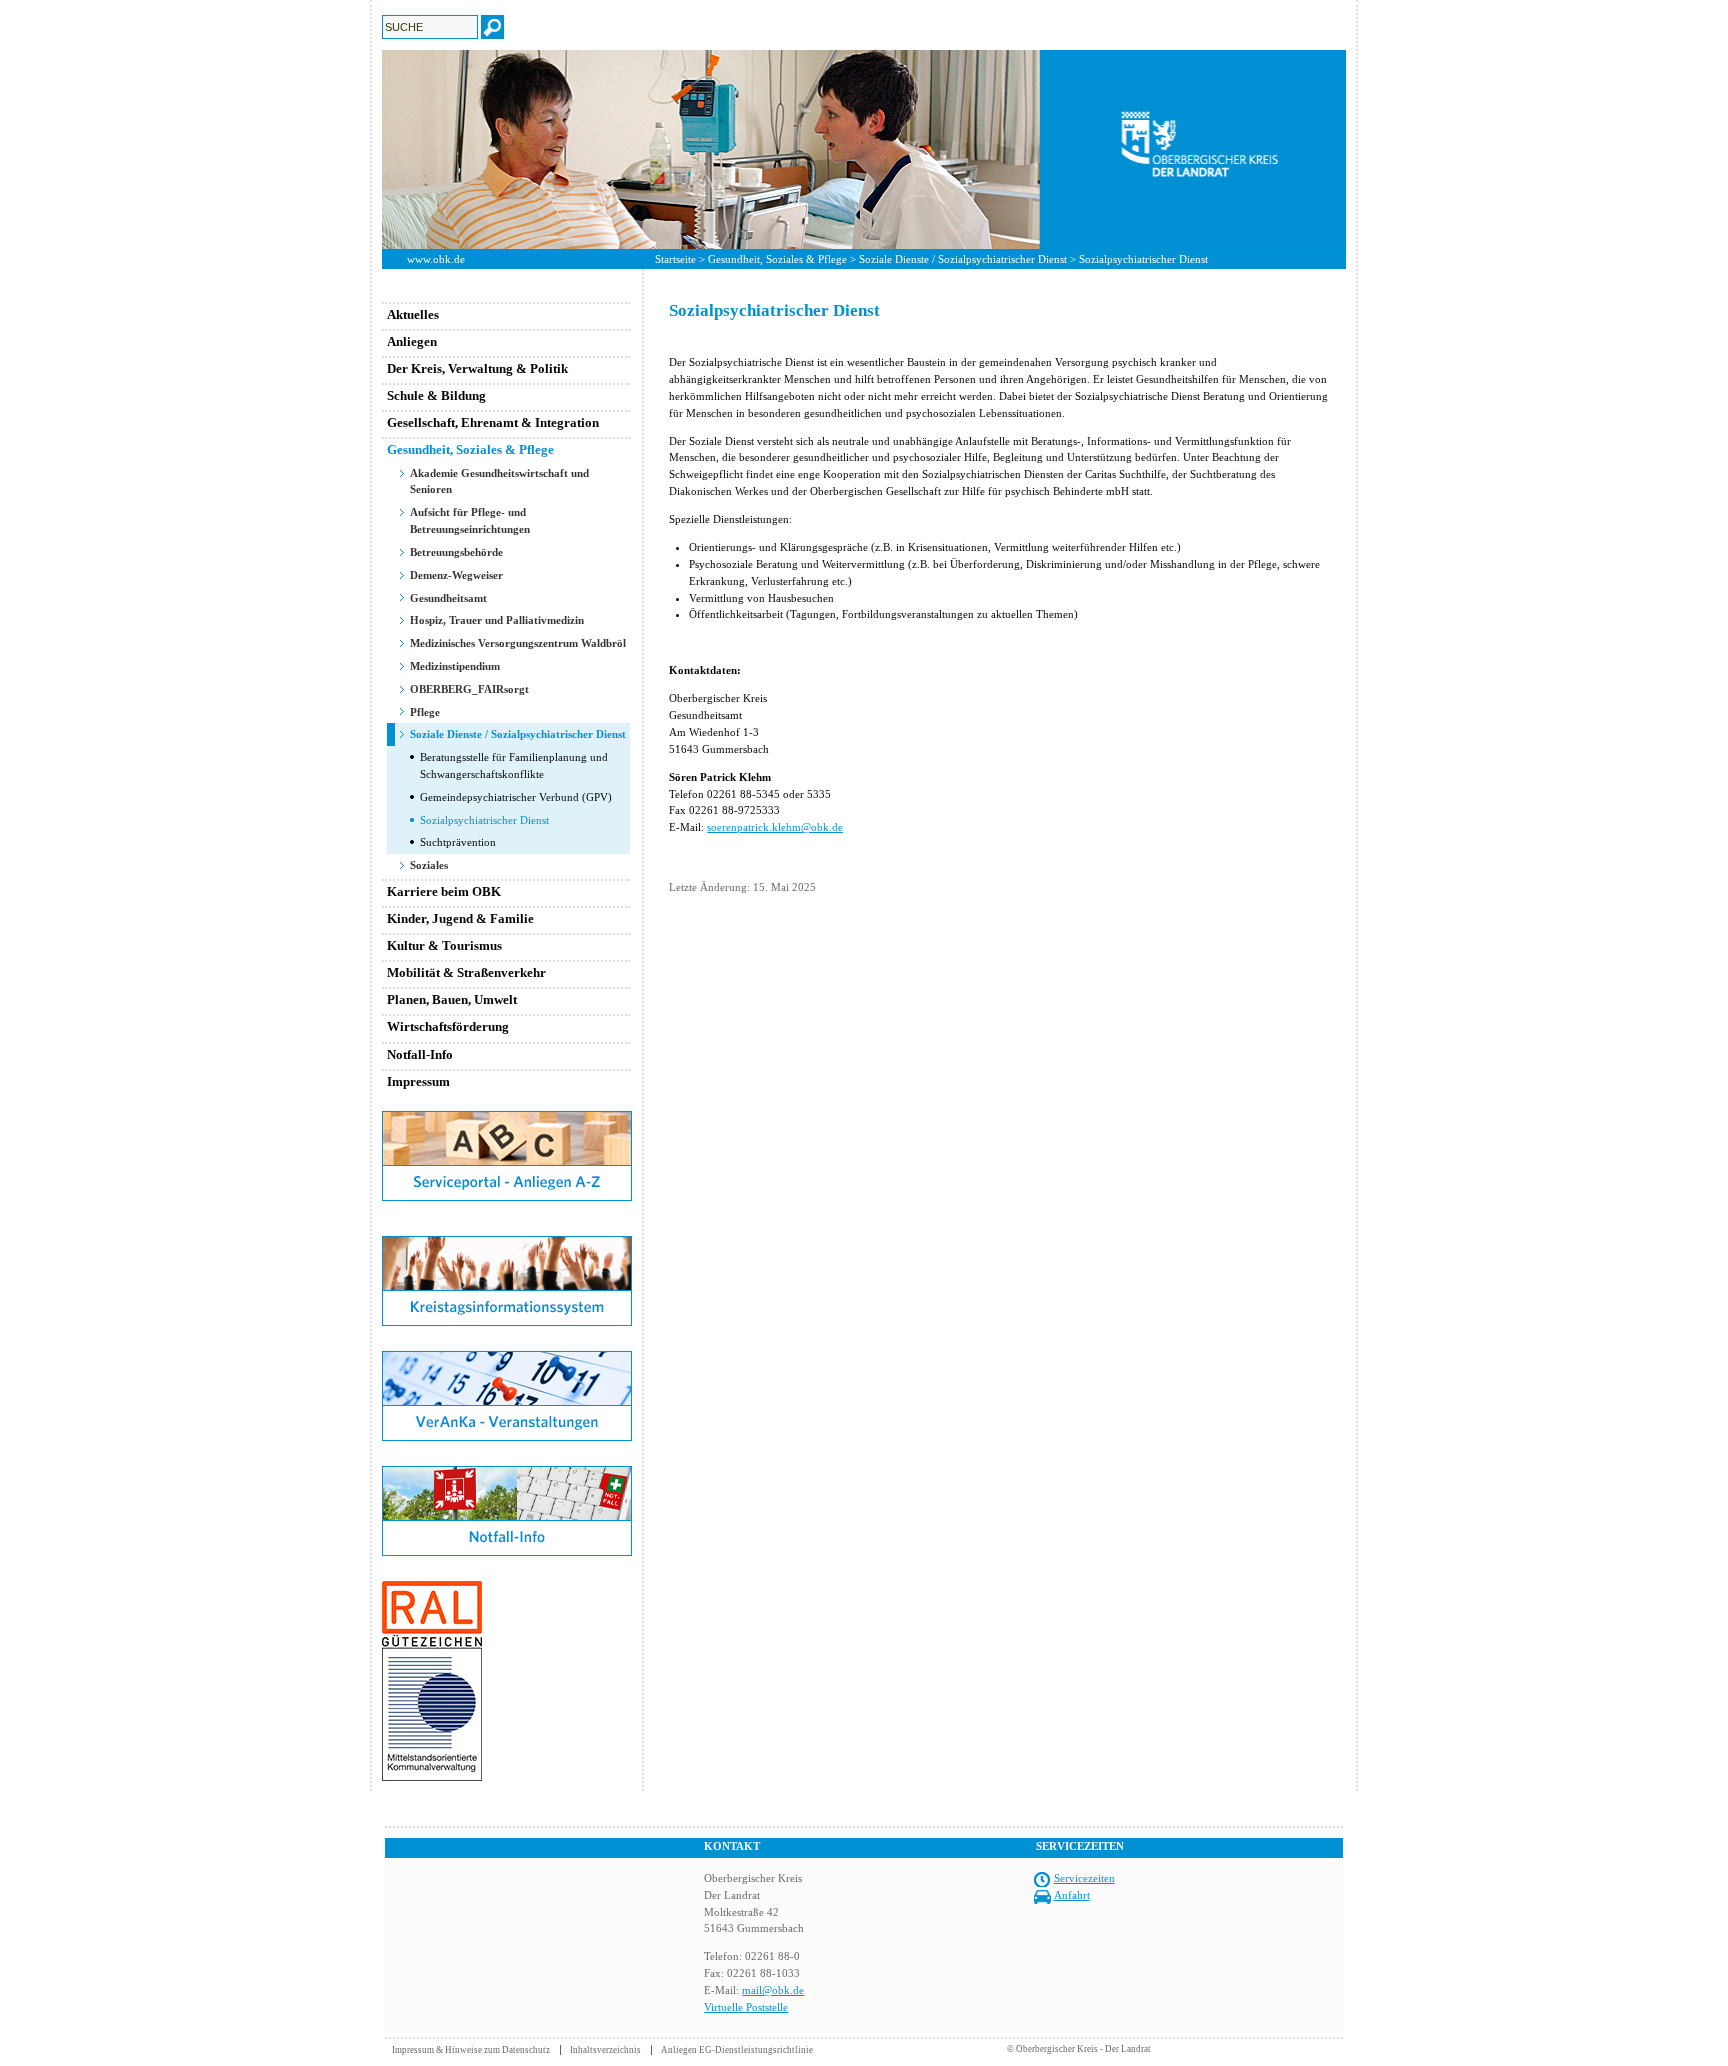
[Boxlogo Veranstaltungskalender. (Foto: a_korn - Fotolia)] (507, 1437)
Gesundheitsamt (448, 598)
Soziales (429, 865)
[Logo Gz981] (432, 1777)
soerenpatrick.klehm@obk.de (775, 827)
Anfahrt (1072, 1895)
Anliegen (412, 341)
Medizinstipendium (455, 666)
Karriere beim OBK (444, 891)
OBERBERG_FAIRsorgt (469, 689)
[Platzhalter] (507, 1232)
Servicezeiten (1084, 1878)
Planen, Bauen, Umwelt (452, 999)
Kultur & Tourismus (444, 945)
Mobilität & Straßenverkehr (466, 972)
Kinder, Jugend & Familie (460, 918)
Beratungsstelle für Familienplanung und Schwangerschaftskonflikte (514, 765)
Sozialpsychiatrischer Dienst (484, 820)
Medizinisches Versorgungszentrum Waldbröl (518, 643)
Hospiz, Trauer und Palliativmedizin (497, 620)
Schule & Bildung (436, 395)
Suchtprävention (458, 842)
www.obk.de (436, 259)
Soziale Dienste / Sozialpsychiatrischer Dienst (963, 259)
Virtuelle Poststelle (746, 2007)
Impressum (418, 1081)
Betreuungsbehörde (456, 552)
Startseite (675, 259)
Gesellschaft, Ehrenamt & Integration (493, 422)
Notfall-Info (420, 1054)
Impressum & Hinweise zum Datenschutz (471, 2050)
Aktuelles (413, 314)
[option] (864, 149)
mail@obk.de (773, 1990)
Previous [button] (367, 149)
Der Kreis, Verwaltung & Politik (477, 368)
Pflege (425, 712)
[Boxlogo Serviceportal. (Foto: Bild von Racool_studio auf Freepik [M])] (507, 1197)
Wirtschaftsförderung (448, 1026)
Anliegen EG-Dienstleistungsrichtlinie (737, 2050)
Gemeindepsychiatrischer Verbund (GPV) (516, 797)
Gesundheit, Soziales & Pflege (777, 259)
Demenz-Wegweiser (456, 575)
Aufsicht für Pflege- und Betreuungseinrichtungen (470, 520)
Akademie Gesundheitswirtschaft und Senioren (499, 481)
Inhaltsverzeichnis (605, 2050)
